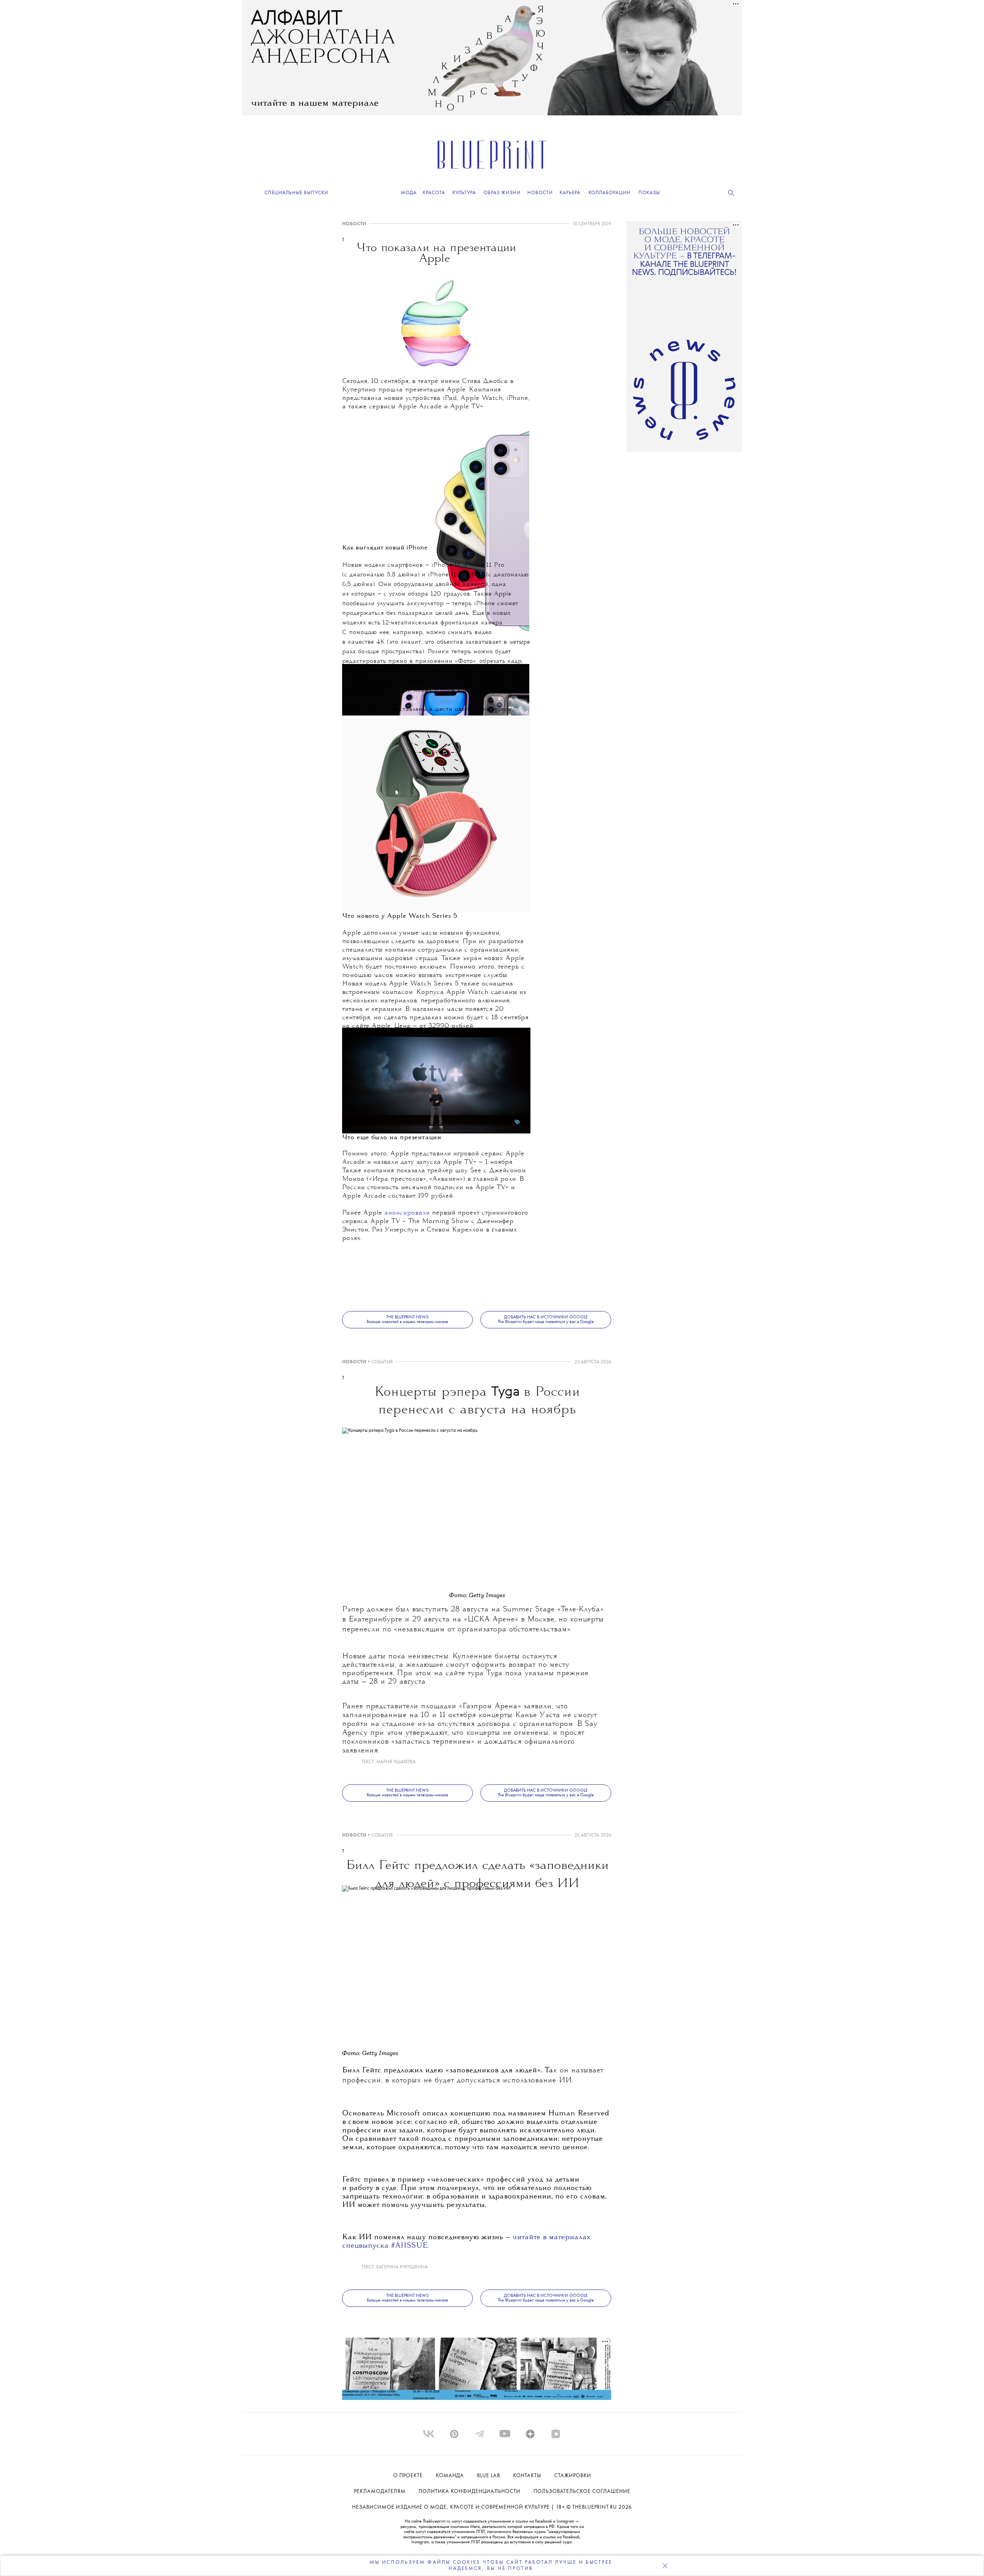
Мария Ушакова (396, 1762)
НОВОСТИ (354, 224)
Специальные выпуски (296, 193)
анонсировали (407, 1213)
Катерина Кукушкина (402, 2267)
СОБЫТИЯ (382, 1362)
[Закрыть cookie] (665, 2566)
